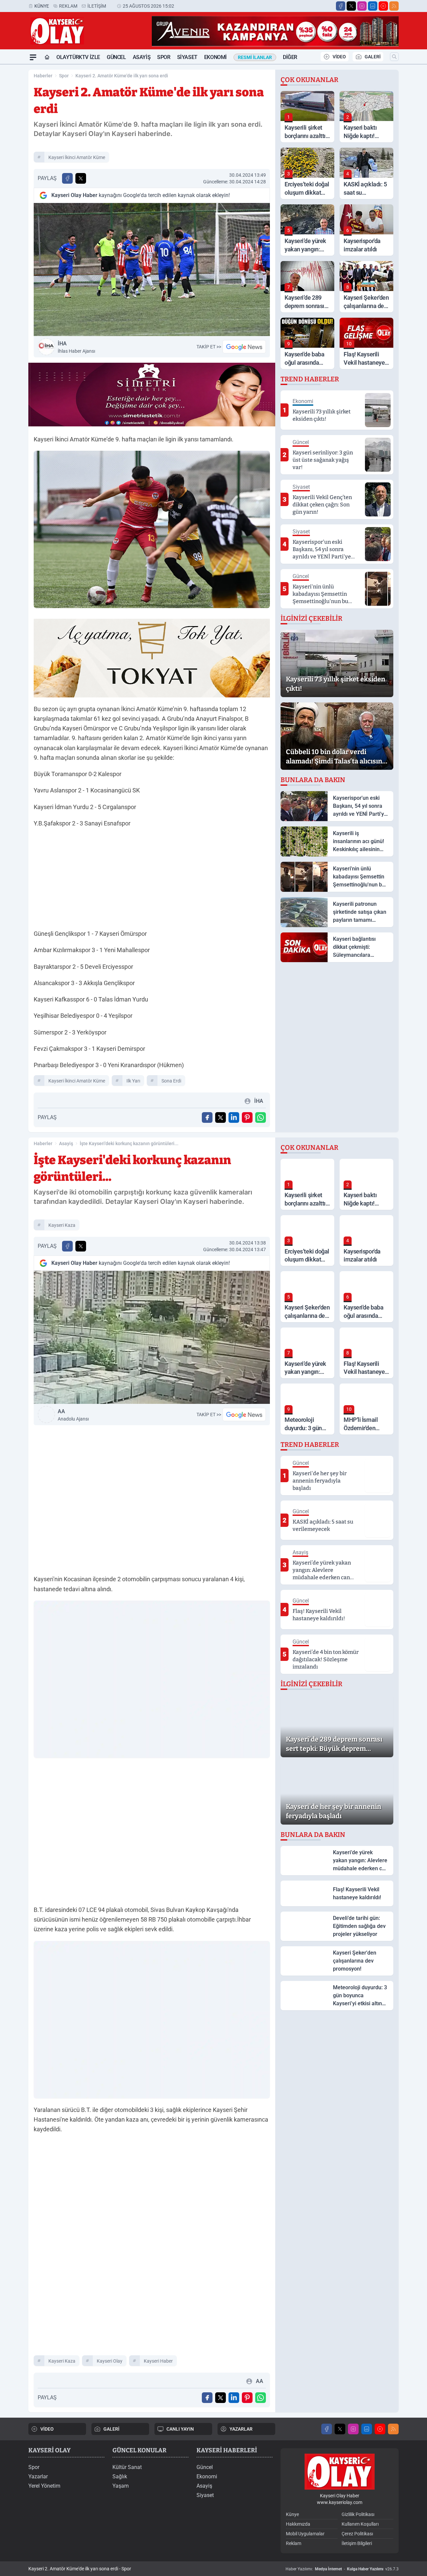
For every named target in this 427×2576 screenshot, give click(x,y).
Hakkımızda (298, 2524)
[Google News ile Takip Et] (244, 347)
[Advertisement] (152, 880)
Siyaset (187, 57)
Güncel (116, 57)
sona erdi (171, 1081)
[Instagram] (362, 6)
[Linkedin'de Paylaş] (234, 1117)
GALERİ (373, 57)
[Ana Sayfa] (47, 57)
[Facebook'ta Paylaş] (67, 178)
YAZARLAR (241, 2429)
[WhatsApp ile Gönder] (261, 1117)
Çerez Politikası (357, 2534)
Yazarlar (38, 2476)
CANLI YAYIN (180, 2429)
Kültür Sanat (127, 2467)
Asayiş (142, 57)
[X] (351, 6)
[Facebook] (341, 6)
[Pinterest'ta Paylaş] (247, 1117)
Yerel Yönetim (44, 2486)
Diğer (290, 57)
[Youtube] (383, 6)
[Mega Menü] (33, 57)
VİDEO (339, 57)
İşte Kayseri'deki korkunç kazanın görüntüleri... (129, 1143)
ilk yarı (133, 1081)
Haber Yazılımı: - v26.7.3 (342, 2569)
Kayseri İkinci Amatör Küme (77, 157)
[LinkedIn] (373, 6)
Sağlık (120, 2476)
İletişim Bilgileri (357, 2543)
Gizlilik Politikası (358, 2514)
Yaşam (121, 2486)
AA (73, 1415)
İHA (76, 347)
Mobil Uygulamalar (305, 2534)
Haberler (43, 76)
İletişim (97, 6)
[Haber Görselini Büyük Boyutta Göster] (152, 270)
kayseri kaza (62, 1225)
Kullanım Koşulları (360, 2524)
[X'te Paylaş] (81, 178)
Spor (164, 57)
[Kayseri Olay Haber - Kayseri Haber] (340, 2472)
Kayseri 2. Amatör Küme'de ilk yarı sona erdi (122, 76)
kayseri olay (110, 2361)
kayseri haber (158, 2361)
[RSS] (394, 6)
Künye (42, 6)
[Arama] (394, 57)
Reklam (68, 6)
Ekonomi (216, 57)
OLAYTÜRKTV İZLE (78, 57)
